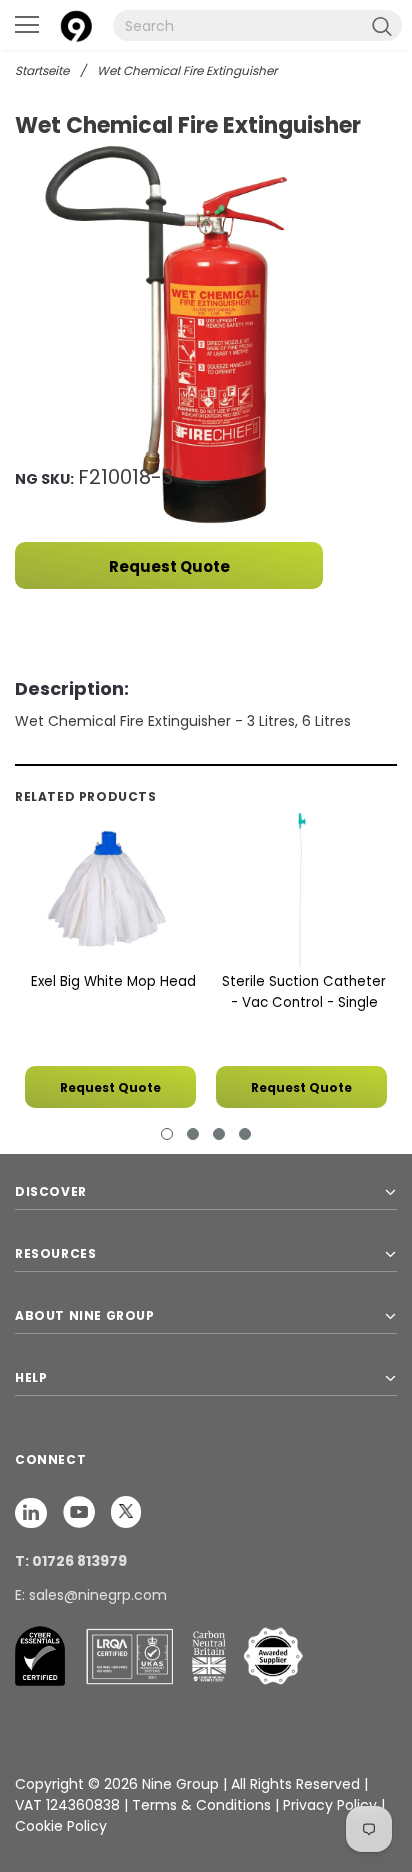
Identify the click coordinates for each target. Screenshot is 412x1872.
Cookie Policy (61, 1826)
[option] (206, 333)
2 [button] (193, 1134)
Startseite (42, 70)
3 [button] (219, 1134)
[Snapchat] (33, 1512)
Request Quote (169, 566)
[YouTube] (81, 1512)
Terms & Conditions (201, 1805)
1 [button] (167, 1134)
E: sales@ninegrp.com (91, 1595)
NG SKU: (44, 479)
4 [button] (245, 1134)
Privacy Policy (332, 1805)
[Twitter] (126, 1512)
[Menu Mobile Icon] (27, 25)
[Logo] (76, 23)
